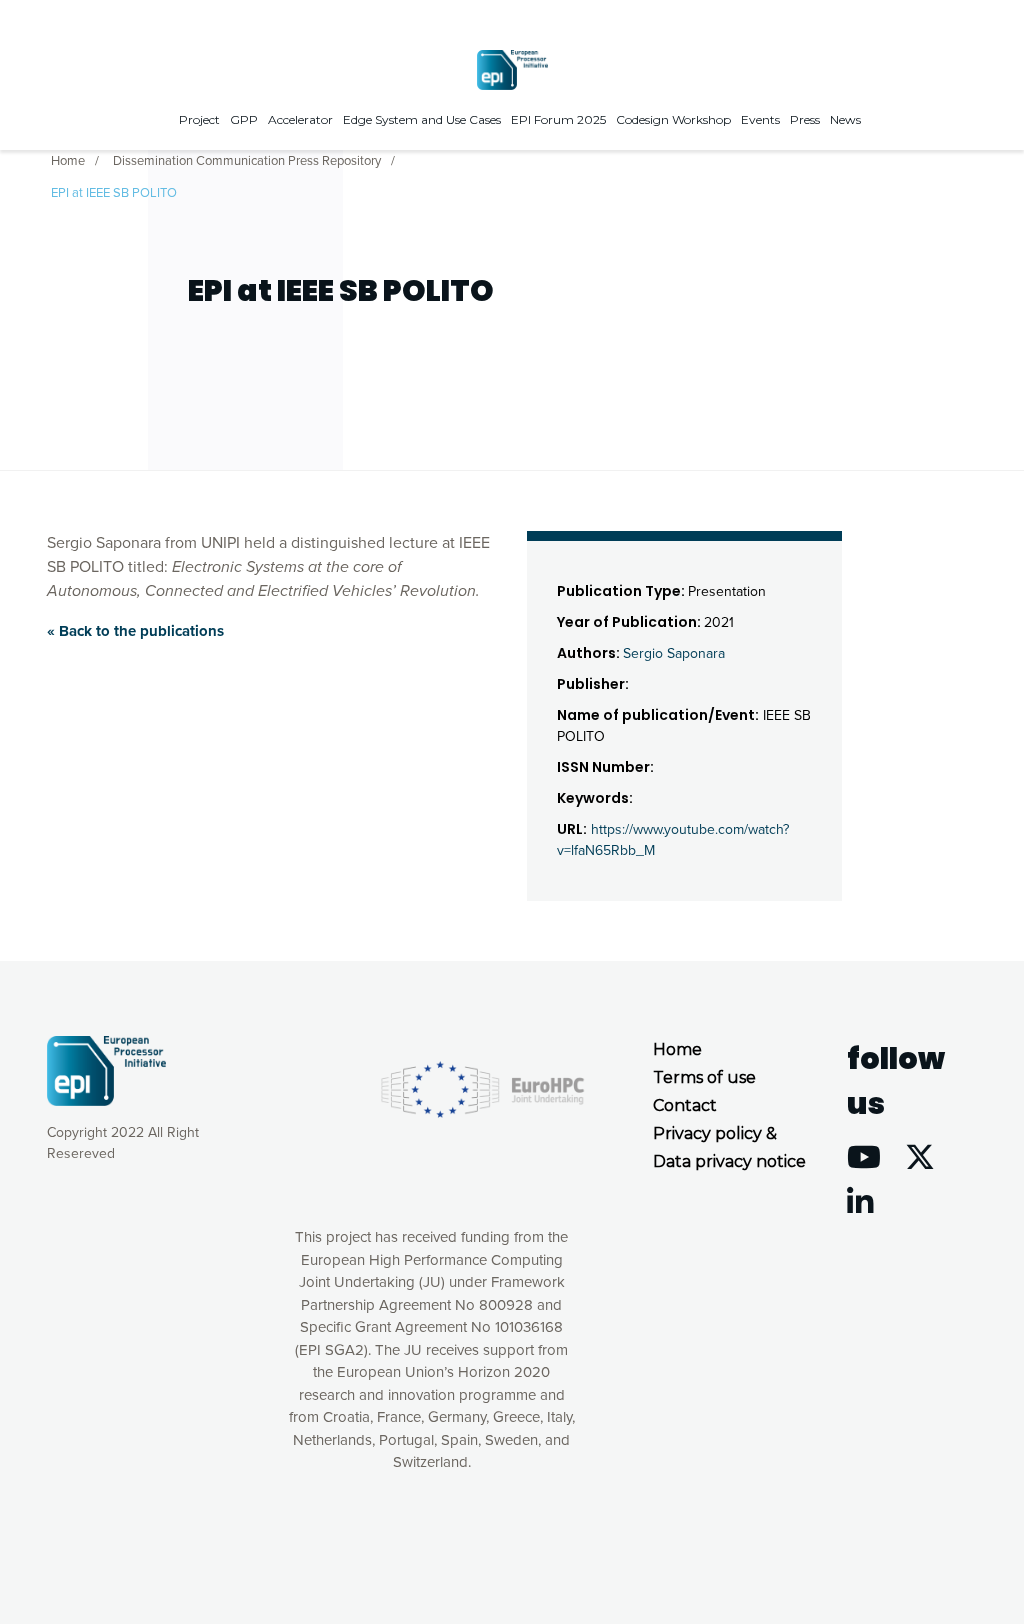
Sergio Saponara (674, 653)
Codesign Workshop (673, 119)
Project (199, 119)
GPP (244, 119)
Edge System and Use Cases (422, 119)
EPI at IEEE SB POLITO (114, 193)
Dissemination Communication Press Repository (247, 161)
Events (760, 119)
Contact (685, 1105)
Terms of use (704, 1077)
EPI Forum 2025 (558, 119)
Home (68, 161)
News (845, 119)
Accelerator (300, 119)
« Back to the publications (135, 631)
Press (805, 119)
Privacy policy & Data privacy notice (729, 1147)
